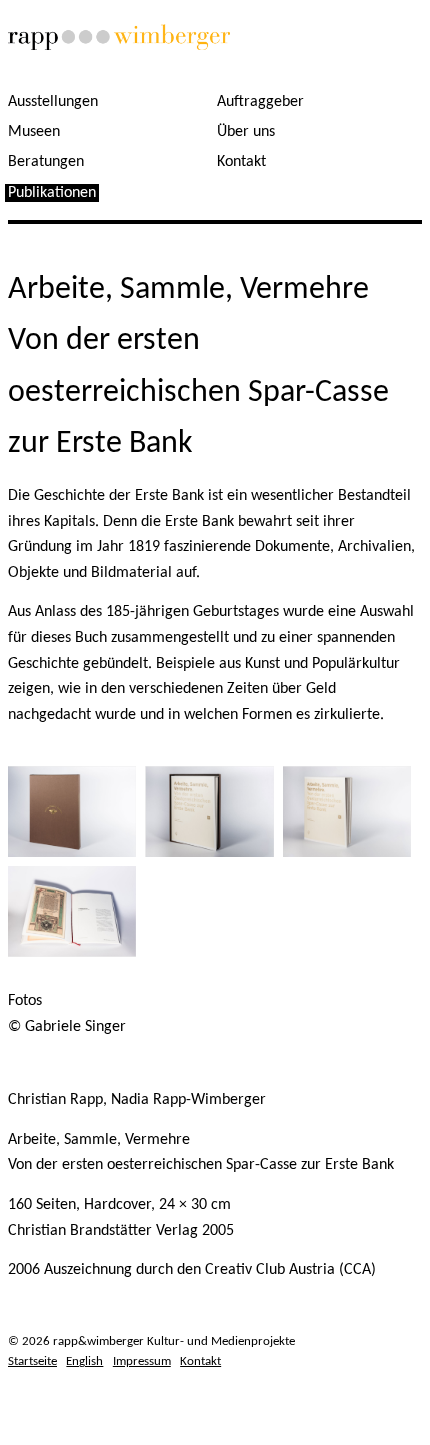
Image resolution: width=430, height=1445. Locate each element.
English (84, 1361)
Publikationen (52, 193)
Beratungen (46, 162)
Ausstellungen (53, 102)
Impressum (142, 1361)
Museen (34, 132)
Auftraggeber (260, 102)
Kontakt (241, 162)
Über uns (246, 132)
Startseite (32, 1361)
